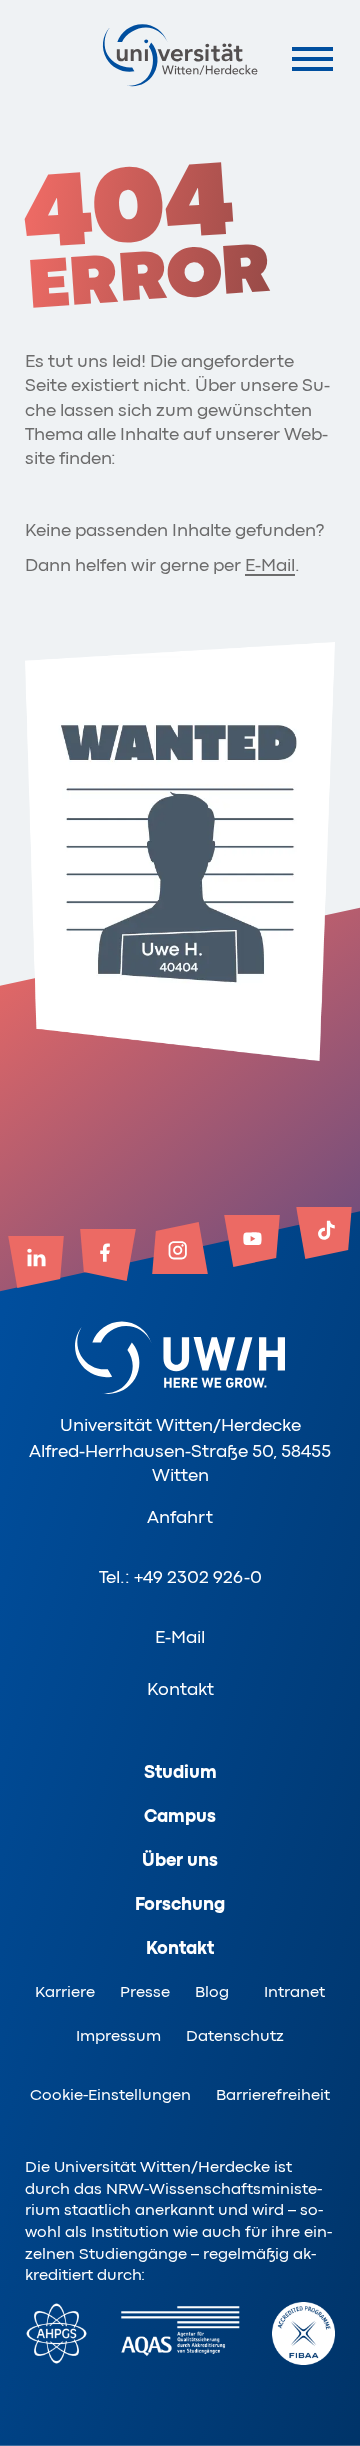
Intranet (294, 1992)
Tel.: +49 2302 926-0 (180, 1577)
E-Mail (270, 565)
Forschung (180, 1904)
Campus (180, 1816)
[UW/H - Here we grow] (180, 54)
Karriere (65, 1992)
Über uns (180, 1860)
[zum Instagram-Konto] (180, 1250)
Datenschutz (235, 2036)
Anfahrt (180, 1517)
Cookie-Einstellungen (110, 2095)
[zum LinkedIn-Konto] (36, 1264)
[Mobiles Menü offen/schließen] (312, 58)
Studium (180, 1772)
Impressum (118, 2036)
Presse (145, 1992)
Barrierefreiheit (273, 2095)
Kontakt (180, 1689)
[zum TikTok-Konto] (324, 1235)
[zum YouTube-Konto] (252, 1243)
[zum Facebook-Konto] (108, 1257)
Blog (212, 1992)
